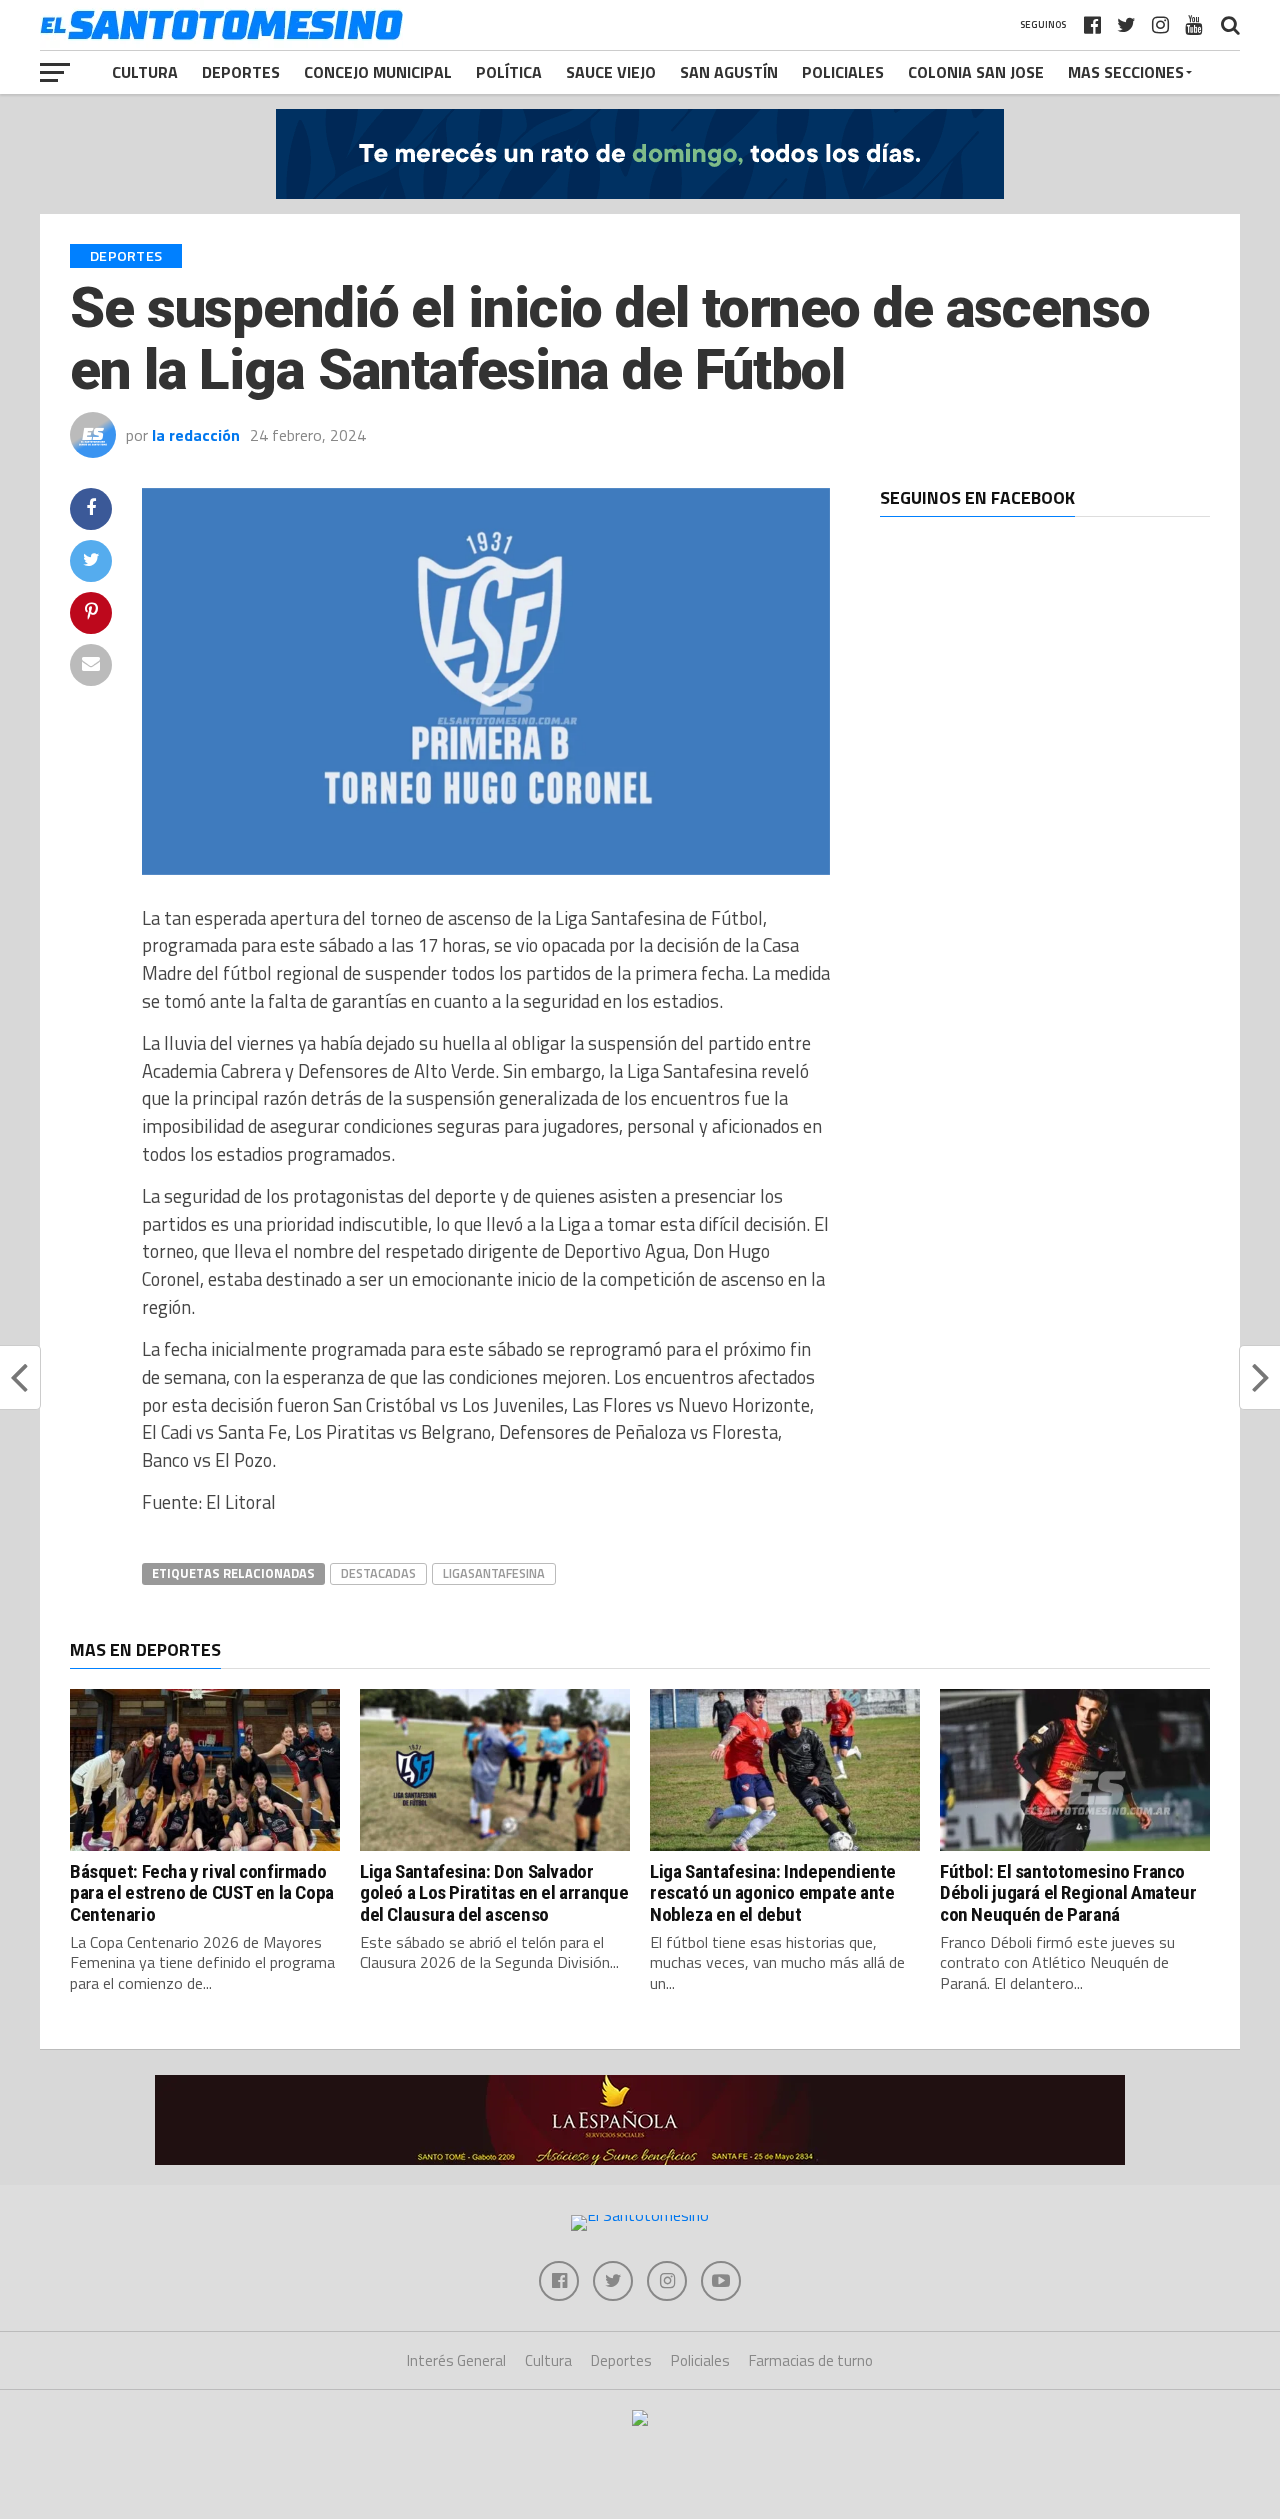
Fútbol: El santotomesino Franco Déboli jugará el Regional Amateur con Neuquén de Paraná (1068, 1892)
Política (509, 72)
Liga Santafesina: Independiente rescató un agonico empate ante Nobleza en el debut (773, 1892)
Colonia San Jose (976, 72)
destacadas (378, 1573)
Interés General (456, 2360)
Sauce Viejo (611, 72)
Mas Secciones (1126, 72)
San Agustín (729, 72)
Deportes (241, 72)
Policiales (843, 72)
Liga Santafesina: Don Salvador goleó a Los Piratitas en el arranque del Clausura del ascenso (494, 1892)
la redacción (196, 435)
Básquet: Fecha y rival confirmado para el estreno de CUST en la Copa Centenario (202, 1892)
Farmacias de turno (811, 2360)
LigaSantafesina (494, 1573)
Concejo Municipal (378, 72)
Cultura (145, 72)
